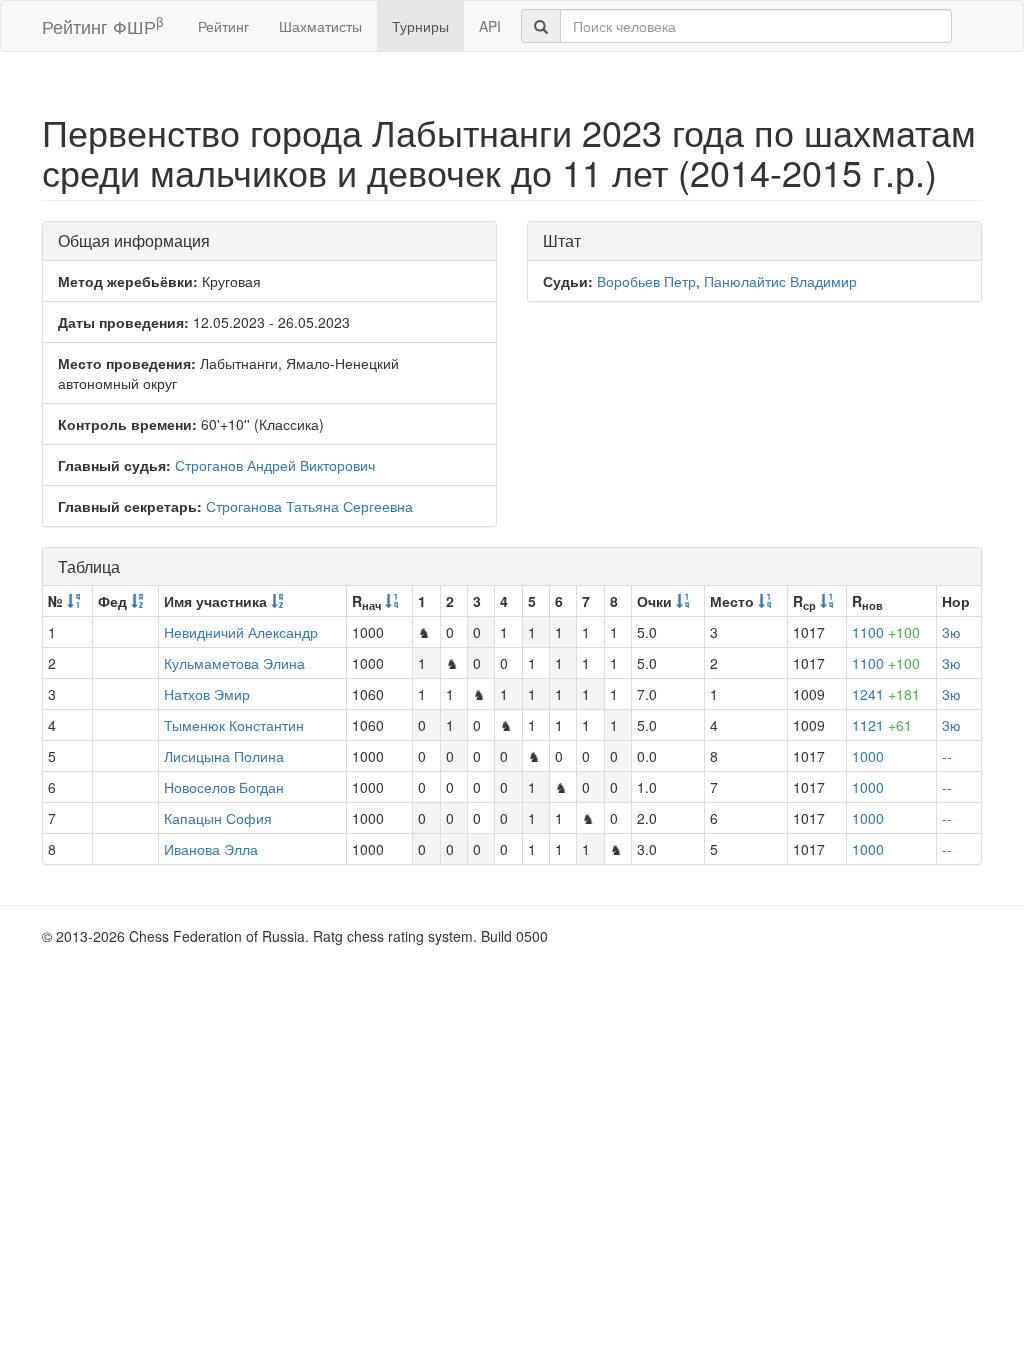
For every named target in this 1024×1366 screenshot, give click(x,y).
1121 (882, 725)
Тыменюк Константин (234, 725)
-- (947, 756)
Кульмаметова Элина (234, 663)
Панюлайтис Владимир (780, 281)
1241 (886, 694)
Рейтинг (223, 26)
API (490, 26)
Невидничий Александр (241, 632)
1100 (886, 632)
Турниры (420, 26)
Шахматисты (320, 26)
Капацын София (218, 818)
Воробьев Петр (646, 281)
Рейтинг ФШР (102, 25)
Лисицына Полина (224, 756)
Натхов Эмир (207, 694)
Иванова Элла (211, 849)
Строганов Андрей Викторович (275, 465)
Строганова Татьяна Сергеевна (309, 506)
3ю (951, 632)
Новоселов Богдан (224, 787)
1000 (868, 756)
